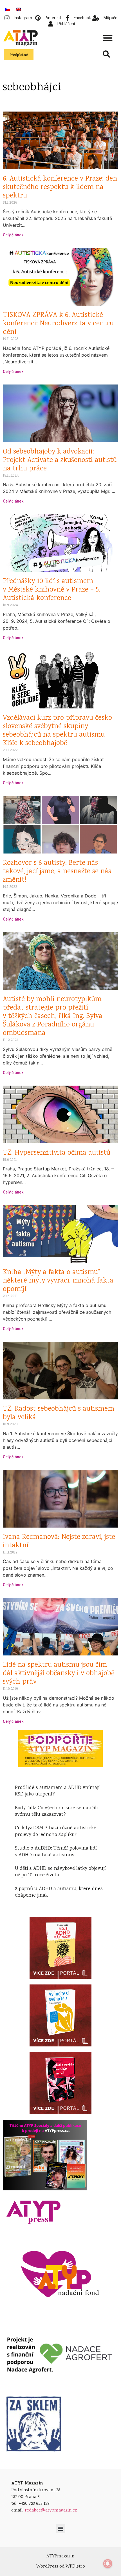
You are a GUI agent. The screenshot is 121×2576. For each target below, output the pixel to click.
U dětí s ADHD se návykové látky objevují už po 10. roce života (60, 1872)
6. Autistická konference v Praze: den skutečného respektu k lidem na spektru (60, 187)
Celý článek (13, 235)
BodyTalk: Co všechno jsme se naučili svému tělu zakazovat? (56, 1811)
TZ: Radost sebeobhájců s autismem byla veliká (59, 1413)
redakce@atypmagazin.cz (51, 2511)
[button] (108, 38)
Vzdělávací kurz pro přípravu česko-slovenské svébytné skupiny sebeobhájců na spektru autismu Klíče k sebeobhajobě (59, 731)
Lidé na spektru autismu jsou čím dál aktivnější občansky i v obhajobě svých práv (59, 1674)
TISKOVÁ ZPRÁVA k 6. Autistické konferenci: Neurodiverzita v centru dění (58, 324)
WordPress (47, 2567)
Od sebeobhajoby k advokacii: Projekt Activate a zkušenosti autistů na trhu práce (60, 460)
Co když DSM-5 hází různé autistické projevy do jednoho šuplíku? (56, 1831)
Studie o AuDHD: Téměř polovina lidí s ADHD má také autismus (56, 1852)
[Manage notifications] (108, 2564)
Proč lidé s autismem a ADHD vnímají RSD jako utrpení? (57, 1791)
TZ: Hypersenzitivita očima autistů (57, 1153)
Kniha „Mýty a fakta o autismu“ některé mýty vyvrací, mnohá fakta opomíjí (58, 1281)
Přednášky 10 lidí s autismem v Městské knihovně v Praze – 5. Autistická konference (51, 590)
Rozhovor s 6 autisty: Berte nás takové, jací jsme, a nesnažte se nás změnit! (57, 872)
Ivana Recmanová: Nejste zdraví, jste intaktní (59, 1542)
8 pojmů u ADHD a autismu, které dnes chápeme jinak (59, 1892)
